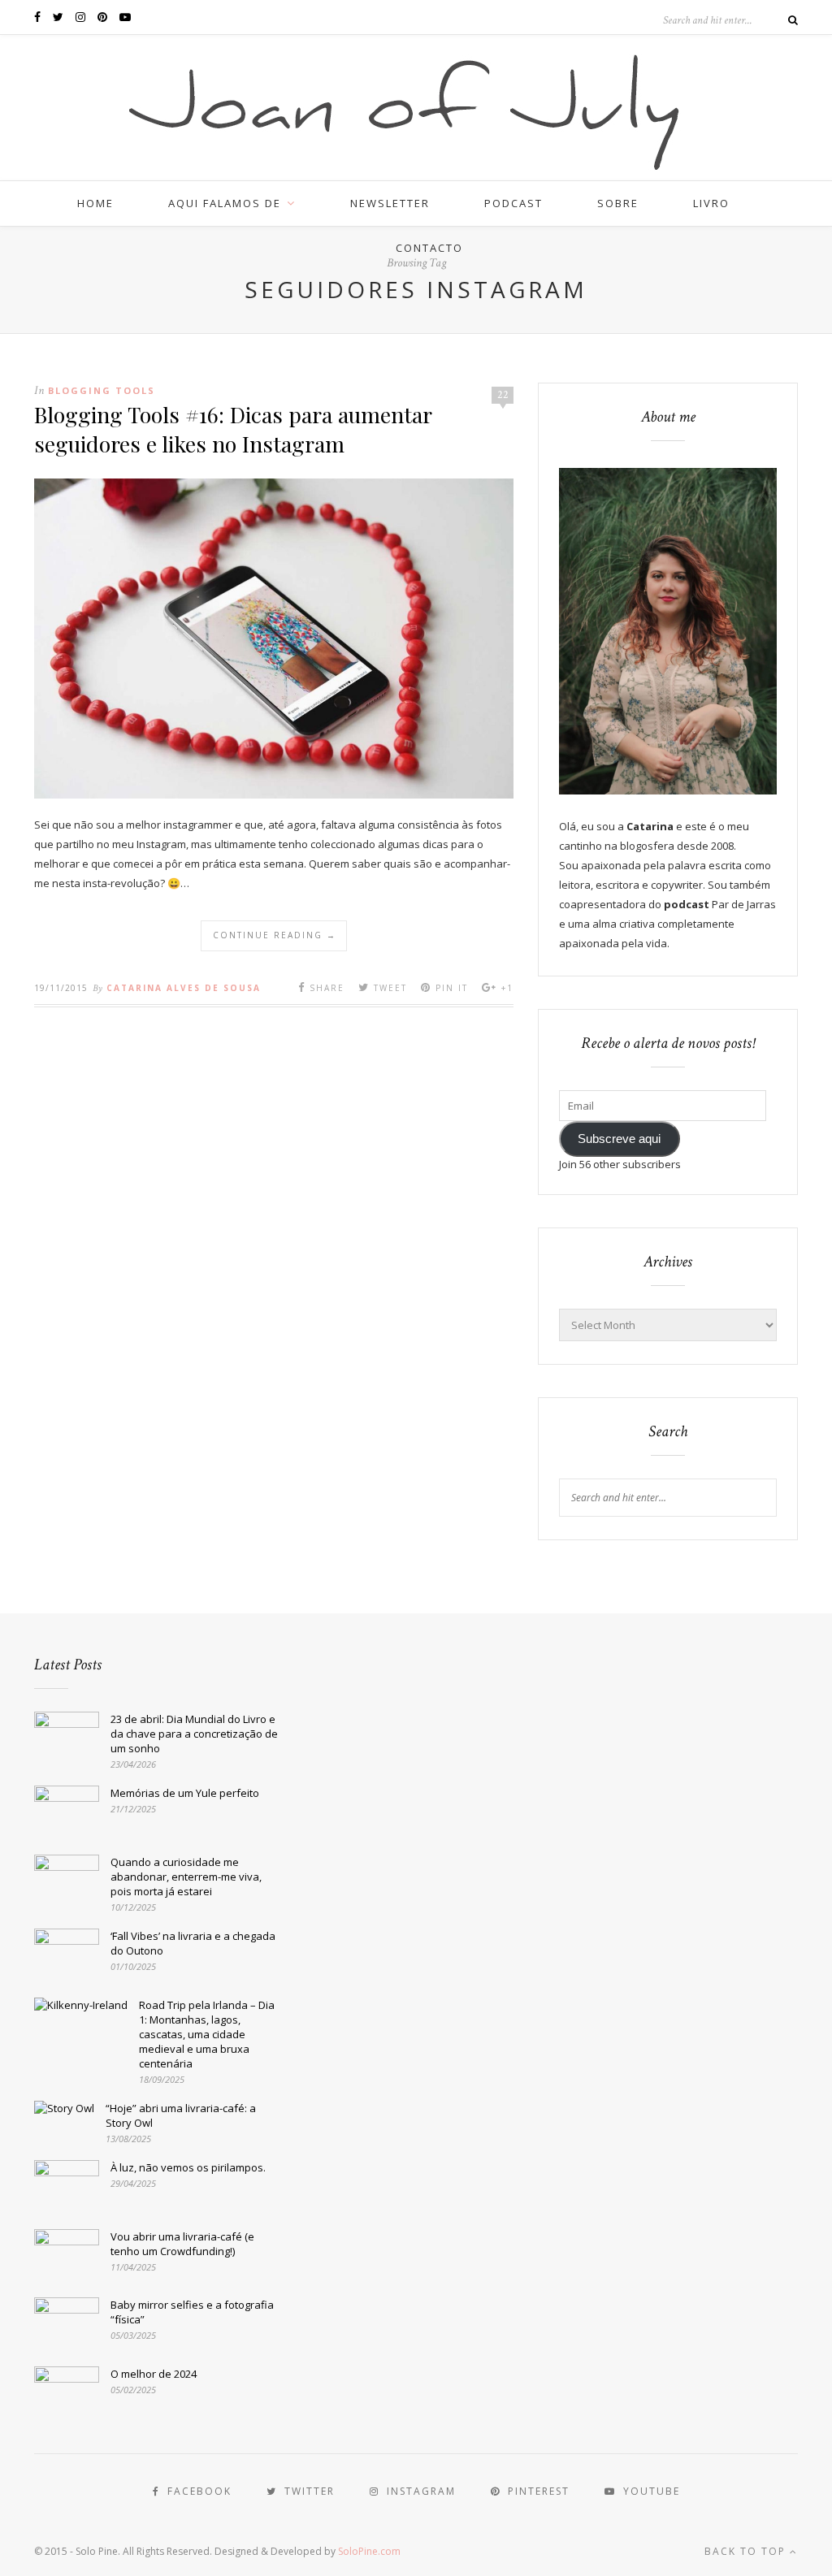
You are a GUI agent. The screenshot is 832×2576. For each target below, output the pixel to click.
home (95, 203)
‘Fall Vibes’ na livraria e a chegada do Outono (193, 1943)
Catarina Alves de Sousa (184, 988)
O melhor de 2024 (154, 2374)
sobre (618, 203)
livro (711, 203)
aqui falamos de (225, 203)
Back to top (747, 2551)
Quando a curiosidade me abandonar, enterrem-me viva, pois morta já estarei (186, 1877)
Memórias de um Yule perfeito (185, 1793)
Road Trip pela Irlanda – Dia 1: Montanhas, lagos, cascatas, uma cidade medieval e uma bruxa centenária (207, 2034)
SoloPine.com (369, 2551)
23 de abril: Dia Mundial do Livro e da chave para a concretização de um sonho (194, 1734)
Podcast (513, 203)
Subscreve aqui (619, 1139)
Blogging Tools (102, 390)
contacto (429, 248)
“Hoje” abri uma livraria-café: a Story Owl (181, 2115)
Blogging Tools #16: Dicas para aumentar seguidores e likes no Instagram (233, 429)
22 (503, 395)
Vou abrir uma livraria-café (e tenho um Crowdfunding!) (182, 2244)
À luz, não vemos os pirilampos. (188, 2167)
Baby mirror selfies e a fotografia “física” (192, 2312)
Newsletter (390, 203)
